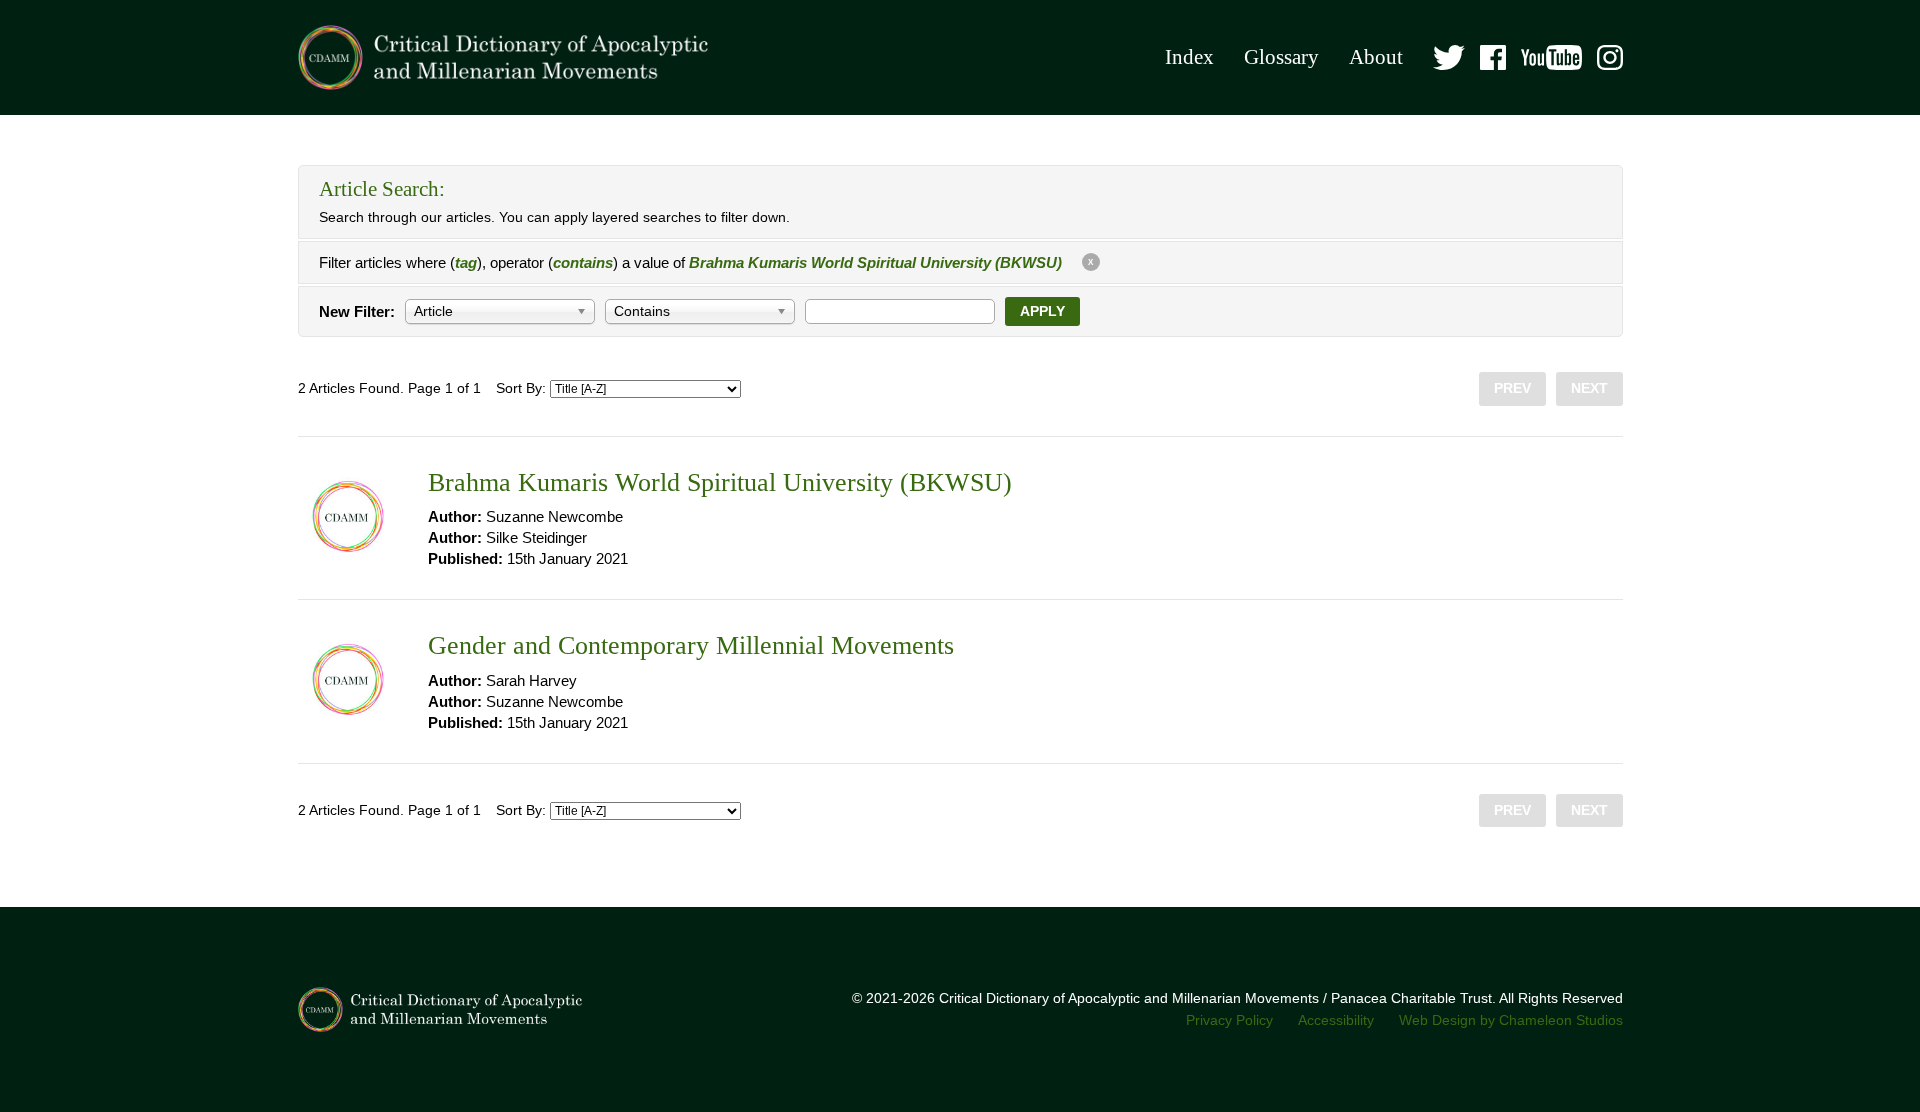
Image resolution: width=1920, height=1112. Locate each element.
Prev (1512, 388)
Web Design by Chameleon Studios (1511, 1020)
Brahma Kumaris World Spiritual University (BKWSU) (720, 482)
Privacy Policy (1229, 1020)
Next (1589, 388)
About (1376, 57)
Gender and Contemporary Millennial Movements (691, 645)
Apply (1042, 311)
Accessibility (1336, 1020)
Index (1189, 57)
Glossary (1281, 57)
